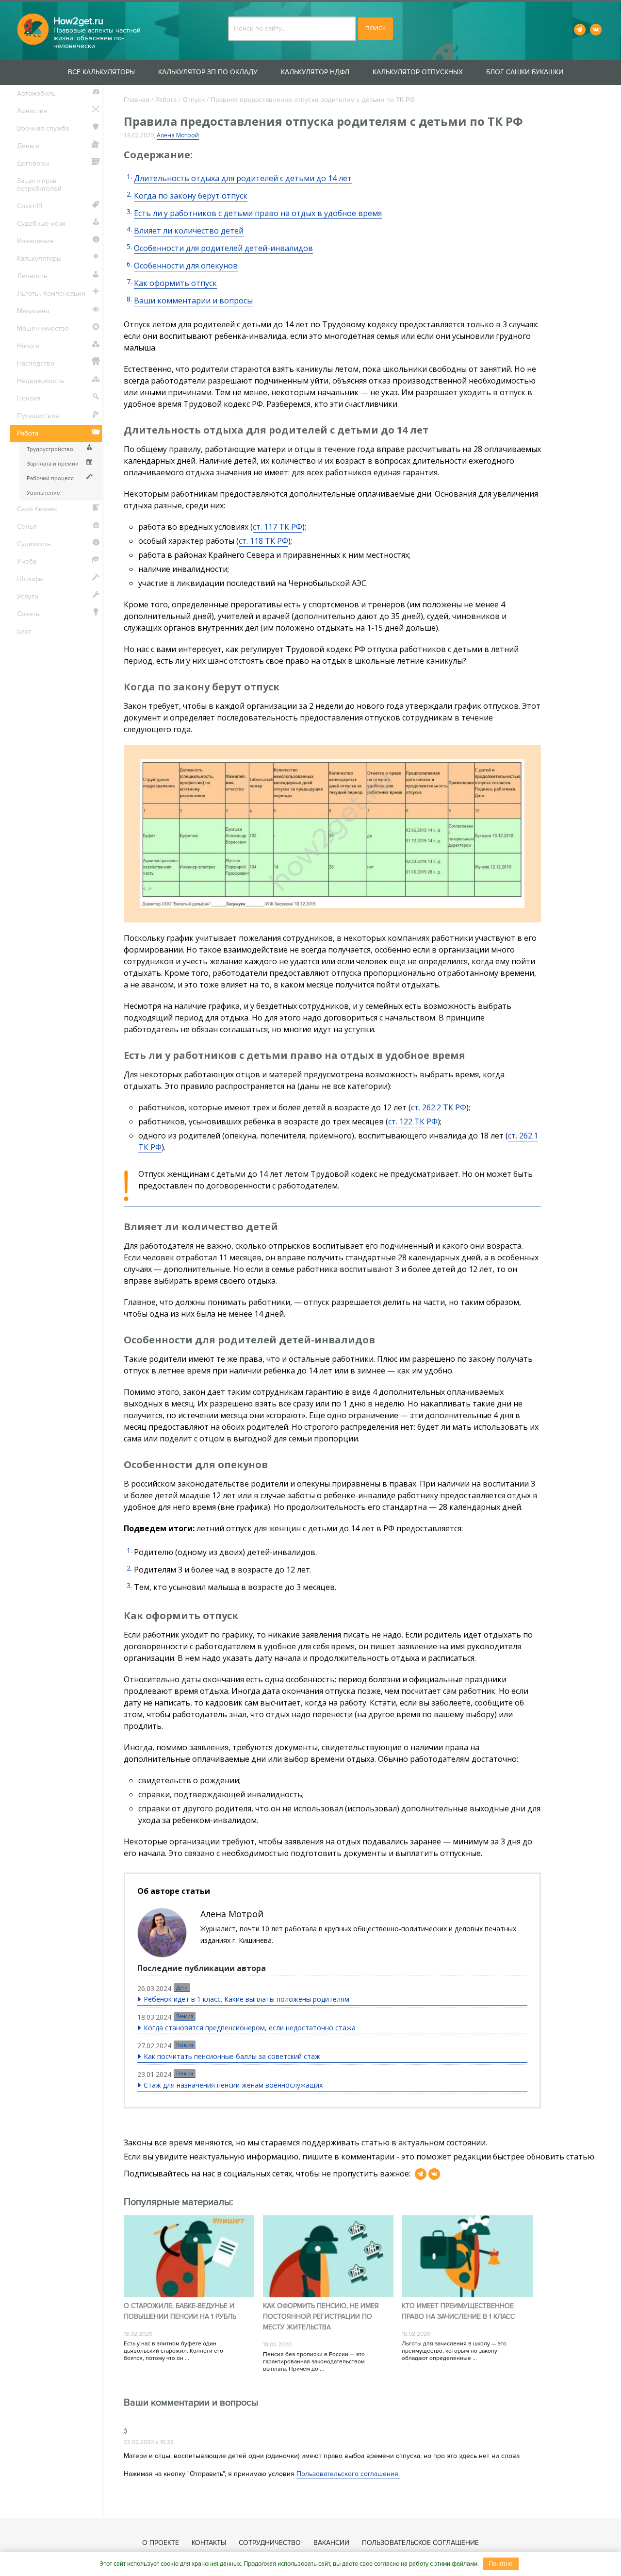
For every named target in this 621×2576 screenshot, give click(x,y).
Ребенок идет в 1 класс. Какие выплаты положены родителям (246, 1999)
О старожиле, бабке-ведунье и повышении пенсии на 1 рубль (180, 2311)
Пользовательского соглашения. (348, 2474)
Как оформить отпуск (175, 283)
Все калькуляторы (101, 72)
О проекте (161, 2543)
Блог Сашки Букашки (525, 72)
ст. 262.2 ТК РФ (439, 1107)
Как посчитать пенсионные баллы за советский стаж (232, 2056)
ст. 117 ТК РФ (278, 527)
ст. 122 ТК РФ (413, 1121)
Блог (24, 631)
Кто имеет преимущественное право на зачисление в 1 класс (458, 2311)
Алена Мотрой (178, 135)
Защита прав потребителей (39, 185)
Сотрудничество (270, 2543)
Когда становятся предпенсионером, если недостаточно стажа (250, 2028)
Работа (166, 100)
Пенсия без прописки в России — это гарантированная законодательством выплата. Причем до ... (314, 2362)
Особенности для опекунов (186, 266)
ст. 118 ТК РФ (263, 541)
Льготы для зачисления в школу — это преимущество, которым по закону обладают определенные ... (454, 2351)
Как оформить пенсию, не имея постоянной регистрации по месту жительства (321, 2317)
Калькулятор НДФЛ (315, 72)
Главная (137, 100)
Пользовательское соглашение (420, 2543)
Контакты (209, 2543)
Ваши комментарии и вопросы (193, 301)
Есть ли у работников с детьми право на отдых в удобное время (258, 213)
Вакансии (331, 2543)
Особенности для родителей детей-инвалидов (223, 248)
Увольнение (43, 493)
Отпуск (194, 100)
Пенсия (185, 2016)
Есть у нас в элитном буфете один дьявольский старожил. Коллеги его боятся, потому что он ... (173, 2351)
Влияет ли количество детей (189, 231)
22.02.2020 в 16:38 (149, 2442)
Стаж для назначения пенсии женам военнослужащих (233, 2085)
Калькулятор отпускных (418, 72)
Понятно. (501, 2564)
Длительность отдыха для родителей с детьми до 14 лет (243, 178)
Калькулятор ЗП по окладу (208, 72)
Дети (182, 1988)
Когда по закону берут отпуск (191, 196)
